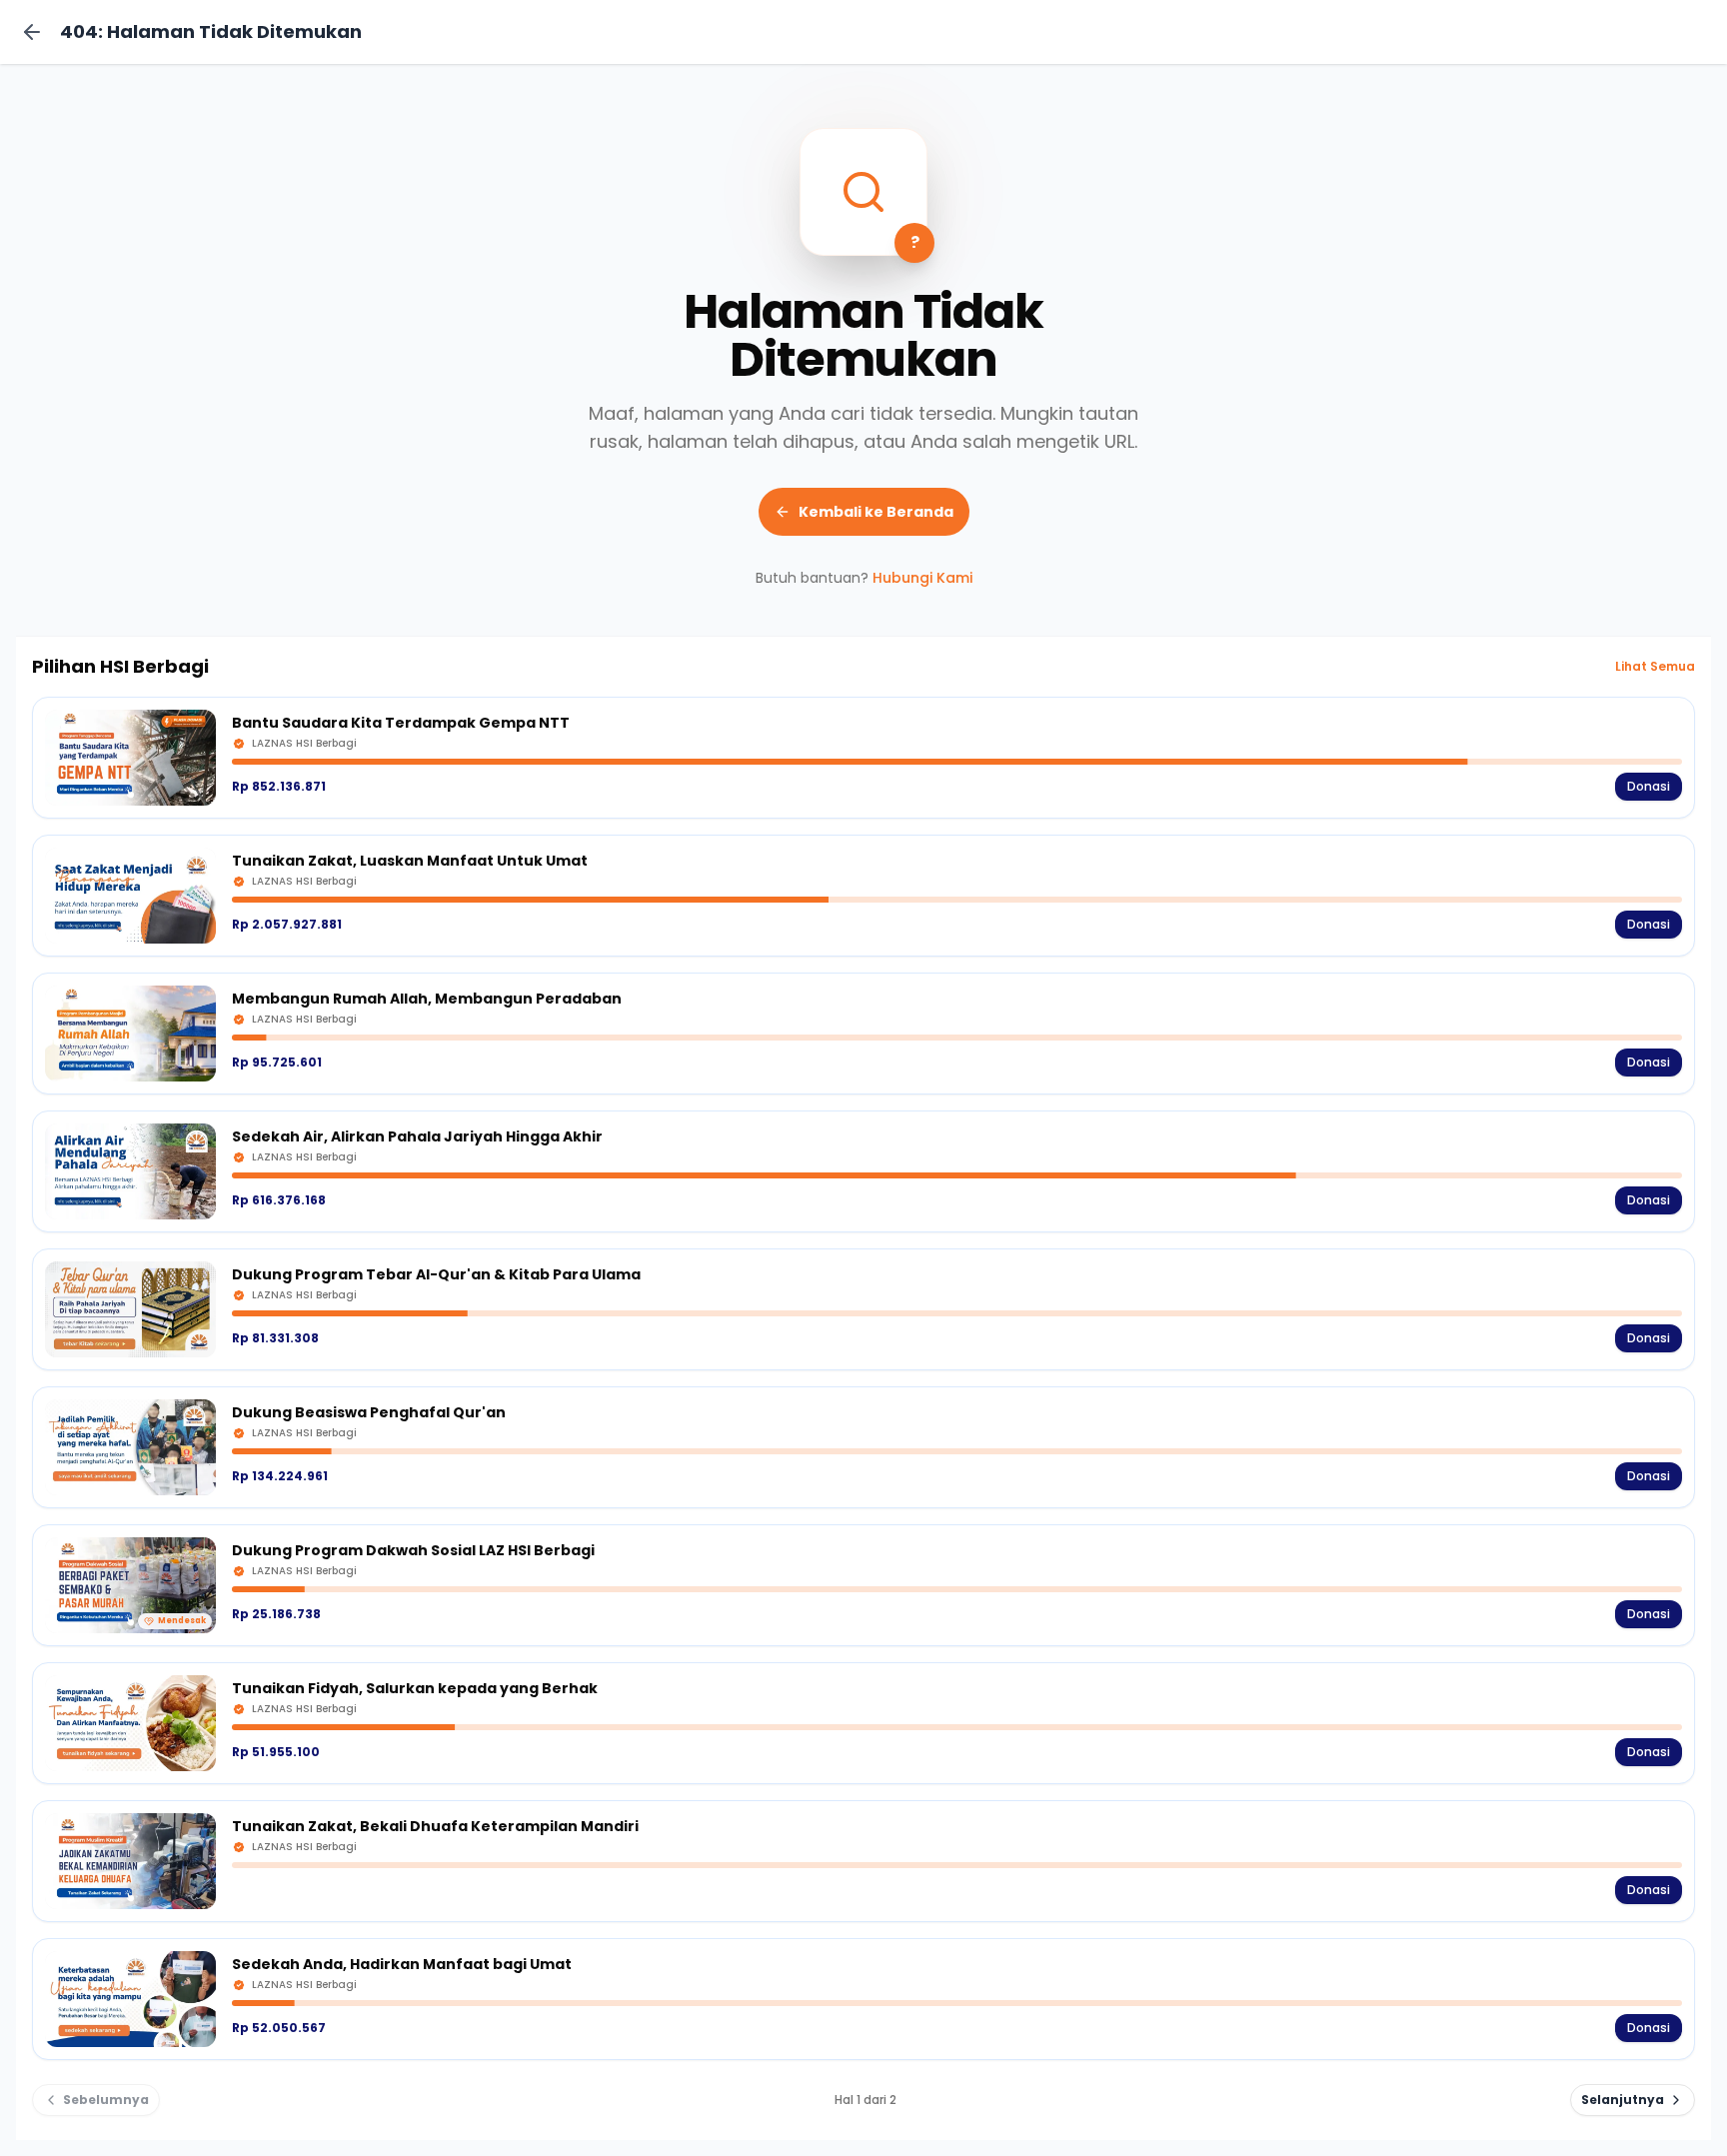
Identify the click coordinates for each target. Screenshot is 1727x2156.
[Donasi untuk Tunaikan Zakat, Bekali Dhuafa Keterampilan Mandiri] (863, 1861)
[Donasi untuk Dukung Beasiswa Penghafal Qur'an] (863, 1447)
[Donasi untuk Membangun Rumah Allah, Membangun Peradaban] (863, 1034)
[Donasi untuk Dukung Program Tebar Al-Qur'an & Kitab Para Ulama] (863, 1309)
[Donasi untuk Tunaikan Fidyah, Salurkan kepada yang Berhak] (863, 1723)
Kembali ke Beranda (876, 512)
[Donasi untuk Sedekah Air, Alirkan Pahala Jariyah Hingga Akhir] (863, 1171)
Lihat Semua (1655, 667)
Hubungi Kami (922, 578)
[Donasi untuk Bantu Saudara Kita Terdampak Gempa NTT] (863, 758)
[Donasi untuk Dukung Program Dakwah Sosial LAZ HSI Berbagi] (863, 1585)
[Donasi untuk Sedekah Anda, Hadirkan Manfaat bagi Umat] (863, 1999)
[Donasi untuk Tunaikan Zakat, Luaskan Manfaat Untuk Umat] (863, 896)
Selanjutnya (1623, 2100)
